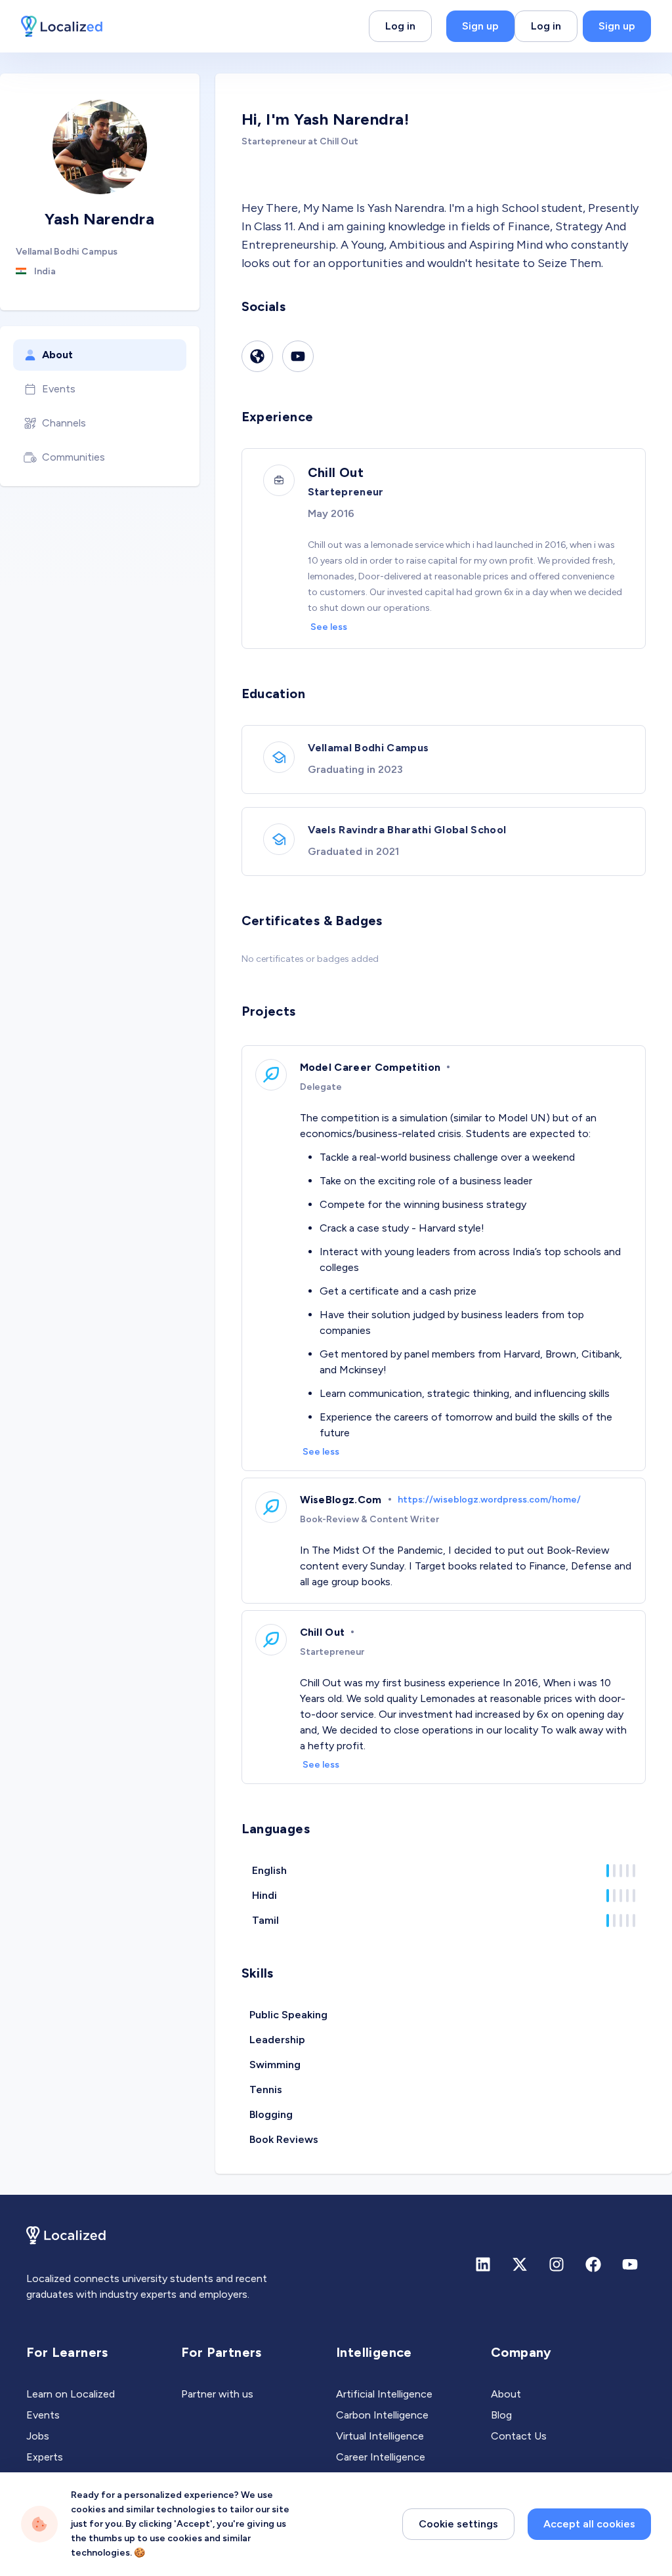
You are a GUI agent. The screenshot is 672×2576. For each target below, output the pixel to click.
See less (329, 627)
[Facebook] (593, 2264)
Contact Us (519, 2436)
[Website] (257, 356)
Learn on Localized (71, 2394)
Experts (45, 2457)
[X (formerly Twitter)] (520, 2264)
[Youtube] (298, 356)
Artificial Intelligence (384, 2394)
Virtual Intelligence (380, 2436)
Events (59, 389)
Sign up (480, 26)
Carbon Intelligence (382, 2415)
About (57, 355)
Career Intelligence (381, 2457)
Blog (501, 2415)
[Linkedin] (483, 2264)
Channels (64, 423)
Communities (73, 457)
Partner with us (217, 2394)
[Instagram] (556, 2264)
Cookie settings (458, 2524)
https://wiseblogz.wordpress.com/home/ (489, 1500)
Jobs (38, 2436)
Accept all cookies (589, 2524)
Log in (400, 26)
